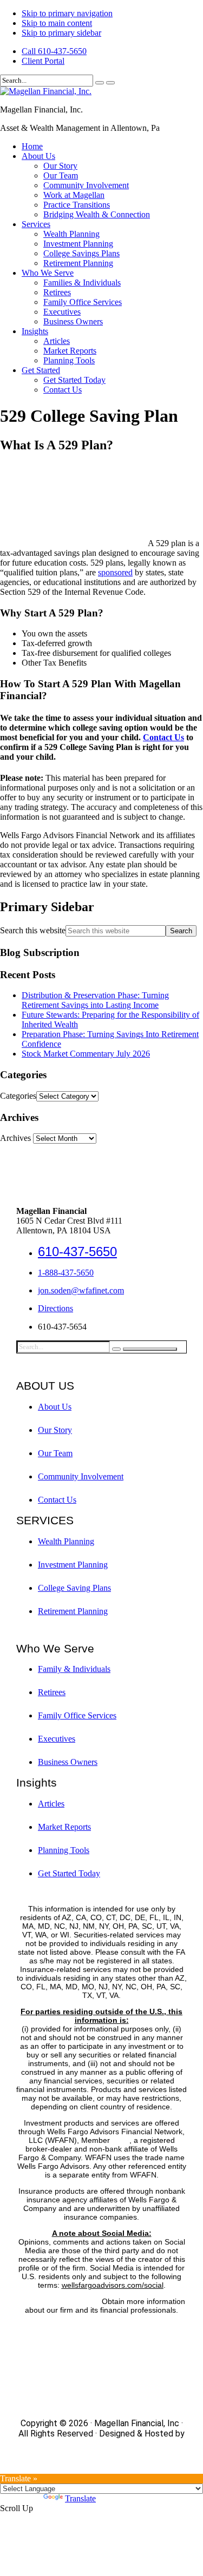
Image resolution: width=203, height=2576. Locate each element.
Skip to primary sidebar (61, 33)
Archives (15, 1138)
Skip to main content (57, 23)
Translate (80, 2498)
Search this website (33, 930)
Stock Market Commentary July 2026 (86, 1054)
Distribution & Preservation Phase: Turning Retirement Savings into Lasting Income (95, 1000)
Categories (18, 1096)
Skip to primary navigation (67, 13)
